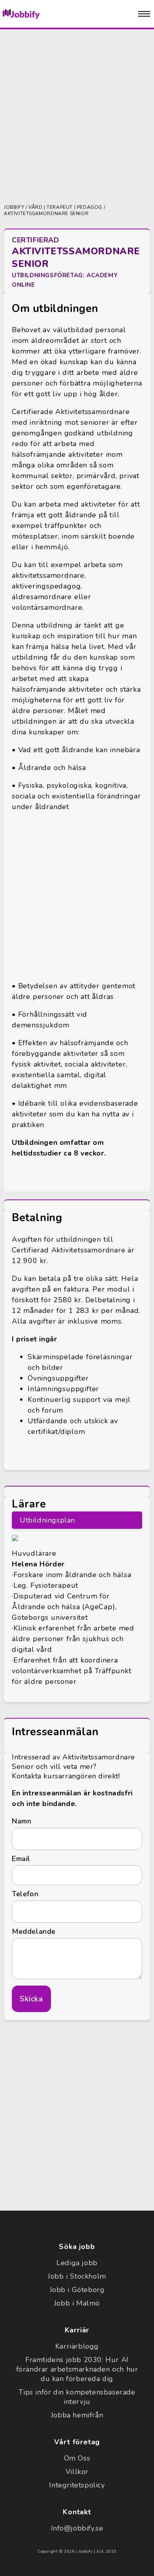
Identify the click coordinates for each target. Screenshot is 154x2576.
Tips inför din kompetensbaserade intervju (77, 2397)
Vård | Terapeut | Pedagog (65, 207)
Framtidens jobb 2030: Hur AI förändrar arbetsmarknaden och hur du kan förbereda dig (77, 2369)
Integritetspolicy (77, 2485)
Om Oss (77, 2458)
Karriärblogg (77, 2346)
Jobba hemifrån (77, 2415)
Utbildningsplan (47, 1520)
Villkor (77, 2472)
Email (21, 1859)
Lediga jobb (77, 2263)
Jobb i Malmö (77, 2303)
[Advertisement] (77, 116)
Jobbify (14, 207)
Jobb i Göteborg (77, 2290)
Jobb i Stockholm (77, 2276)
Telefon (25, 1894)
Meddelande (34, 1931)
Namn (22, 1821)
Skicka (31, 1999)
